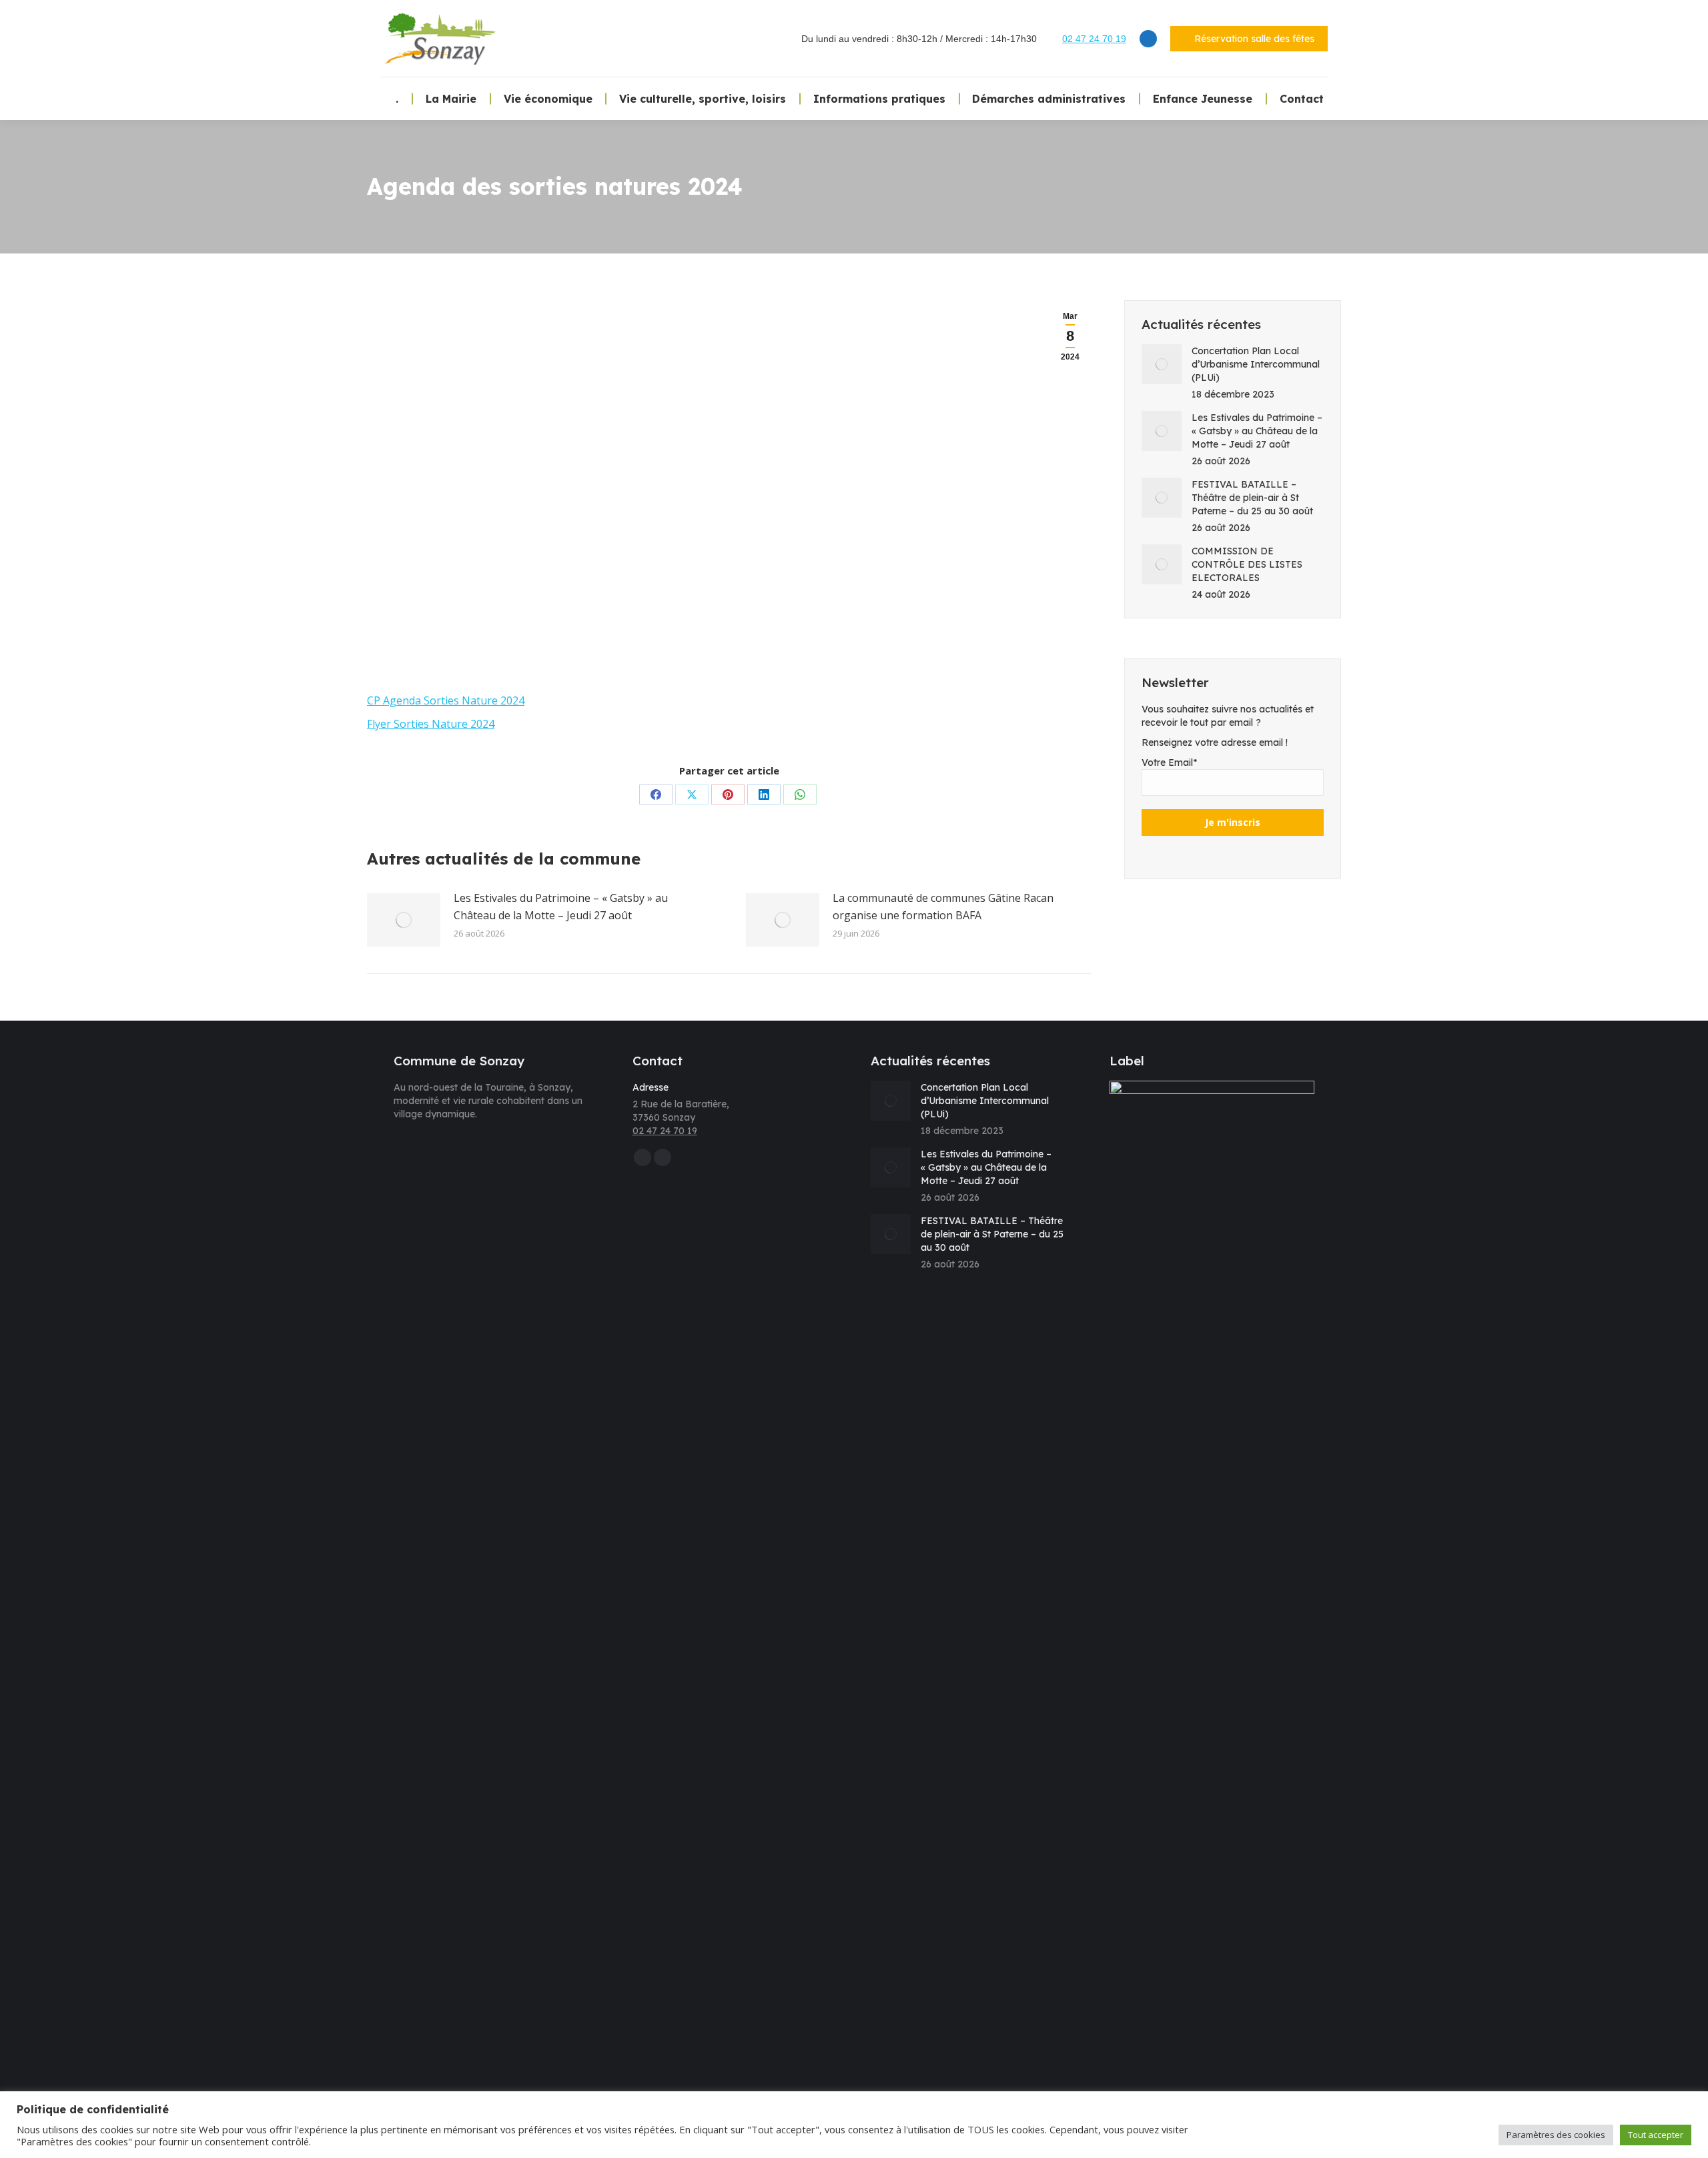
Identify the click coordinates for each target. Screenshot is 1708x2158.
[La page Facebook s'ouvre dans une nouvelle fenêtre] (1148, 39)
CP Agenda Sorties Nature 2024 (446, 700)
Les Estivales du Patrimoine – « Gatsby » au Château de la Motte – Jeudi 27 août (561, 907)
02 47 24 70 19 (1094, 39)
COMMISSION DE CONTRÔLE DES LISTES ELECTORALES (1247, 564)
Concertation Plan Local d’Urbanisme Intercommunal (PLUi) (1256, 364)
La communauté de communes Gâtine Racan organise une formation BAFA (943, 907)
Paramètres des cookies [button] (1556, 2135)
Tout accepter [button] (1656, 2135)
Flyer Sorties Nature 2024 (431, 724)
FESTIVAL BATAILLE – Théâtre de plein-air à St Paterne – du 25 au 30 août (1252, 498)
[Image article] (404, 920)
